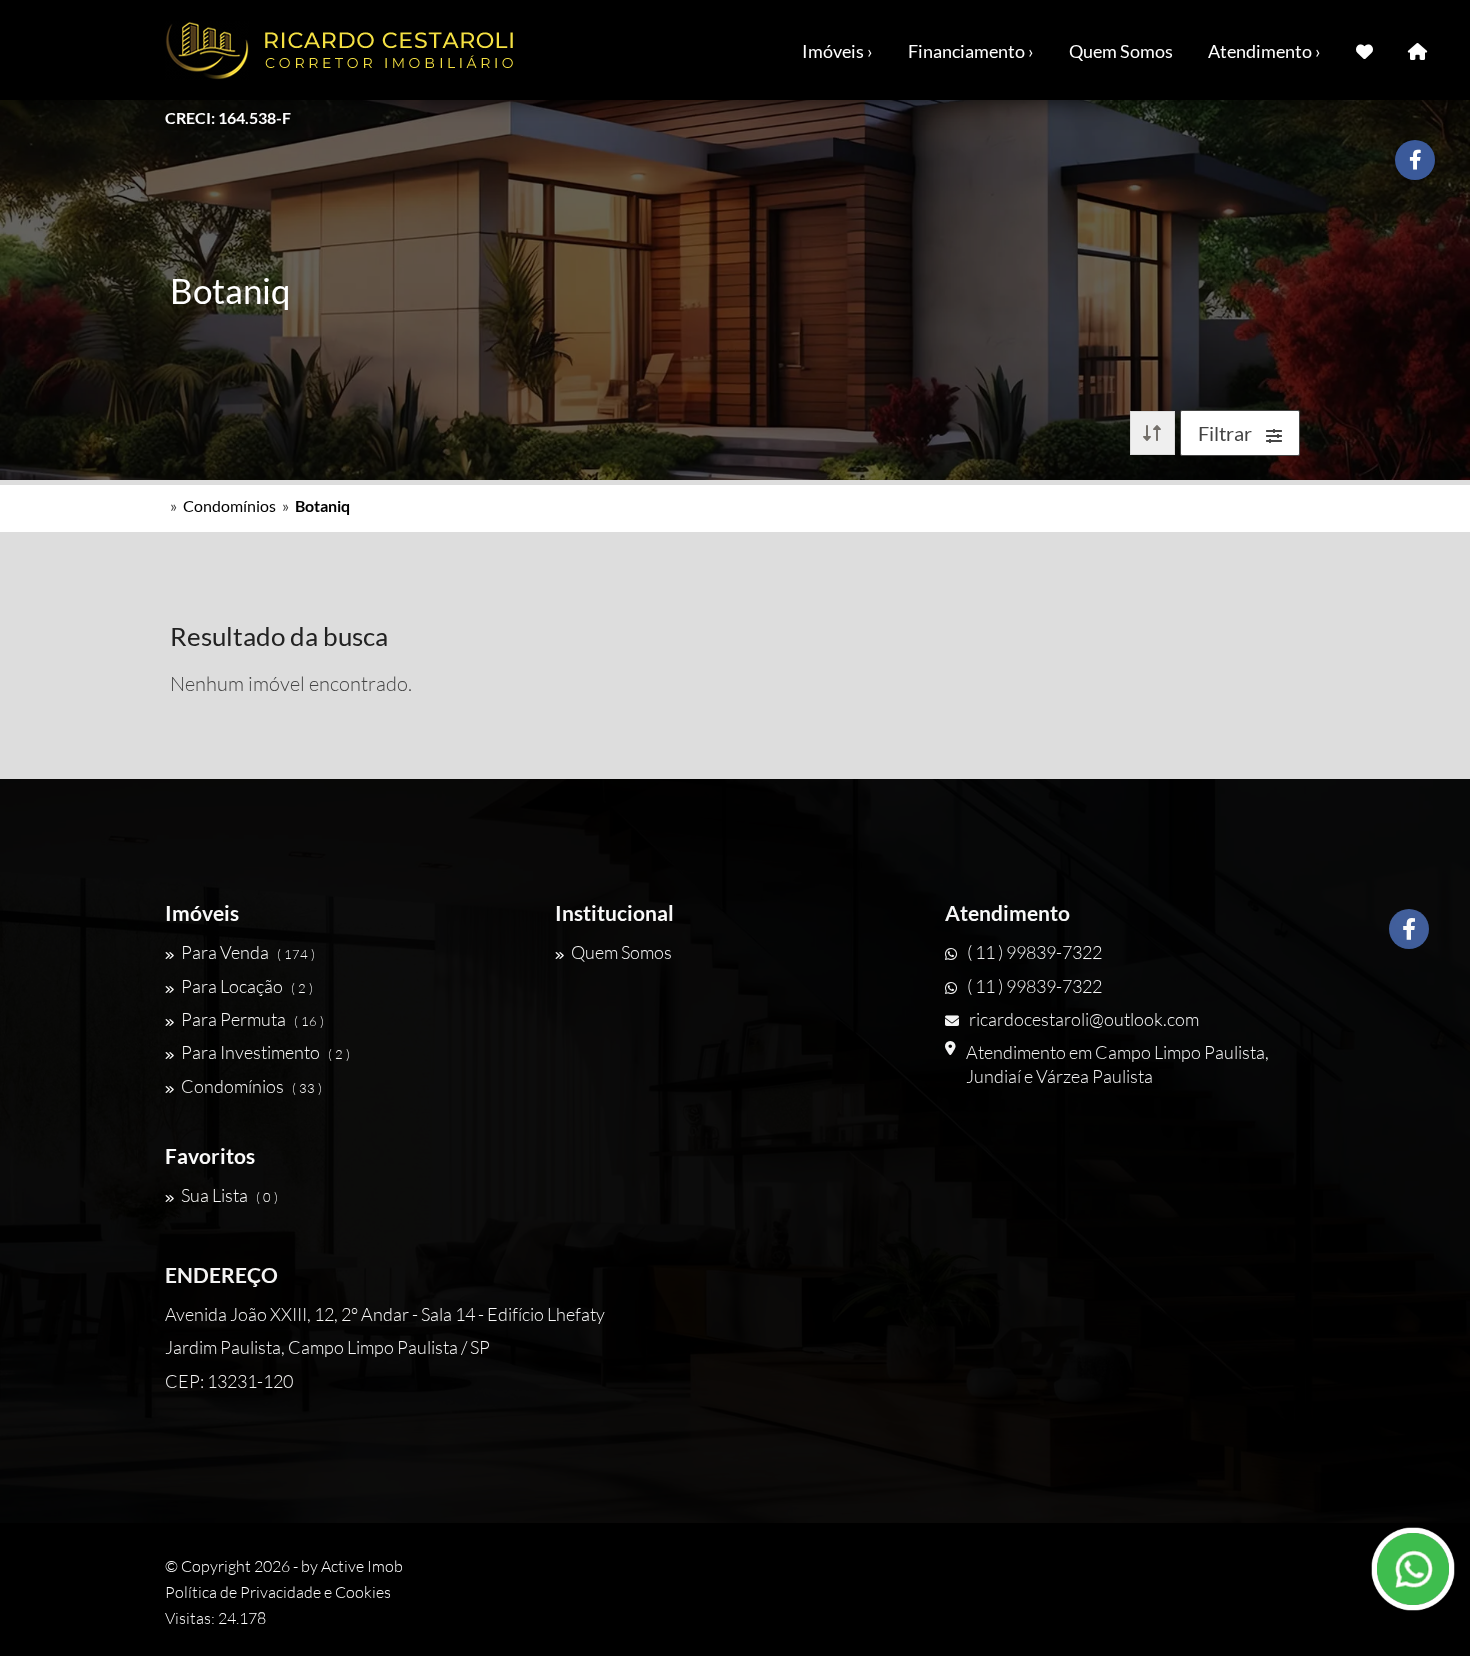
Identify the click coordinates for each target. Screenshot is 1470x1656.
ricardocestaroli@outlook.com (1084, 1019)
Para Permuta (252, 1019)
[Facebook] (1409, 929)
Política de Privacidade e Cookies (278, 1592)
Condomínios (229, 505)
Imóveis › (837, 51)
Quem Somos (1121, 51)
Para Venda (248, 952)
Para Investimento (265, 1052)
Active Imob (362, 1566)
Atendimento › (1264, 51)
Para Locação (247, 986)
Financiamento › (971, 51)
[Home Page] (1417, 50)
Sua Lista (229, 1195)
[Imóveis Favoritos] (1364, 50)
